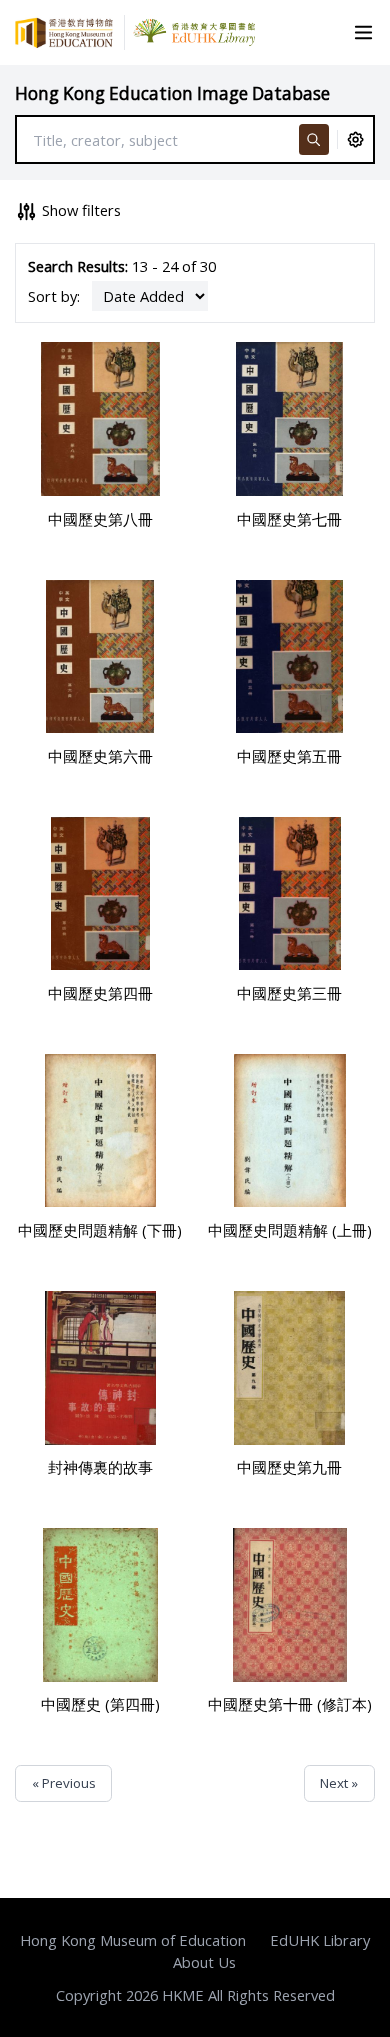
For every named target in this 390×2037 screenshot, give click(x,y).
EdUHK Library (320, 1940)
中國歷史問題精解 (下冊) (100, 1230)
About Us (204, 1962)
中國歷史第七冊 (289, 519)
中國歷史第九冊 (289, 1467)
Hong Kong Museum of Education (133, 1940)
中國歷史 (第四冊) (100, 1704)
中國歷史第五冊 (289, 756)
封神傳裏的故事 (100, 1467)
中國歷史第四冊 (100, 993)
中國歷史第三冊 (289, 993)
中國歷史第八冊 (100, 519)
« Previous (64, 1783)
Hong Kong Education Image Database (172, 93)
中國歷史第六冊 (100, 756)
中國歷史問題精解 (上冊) (290, 1230)
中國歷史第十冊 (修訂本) (290, 1704)
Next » (339, 1783)
